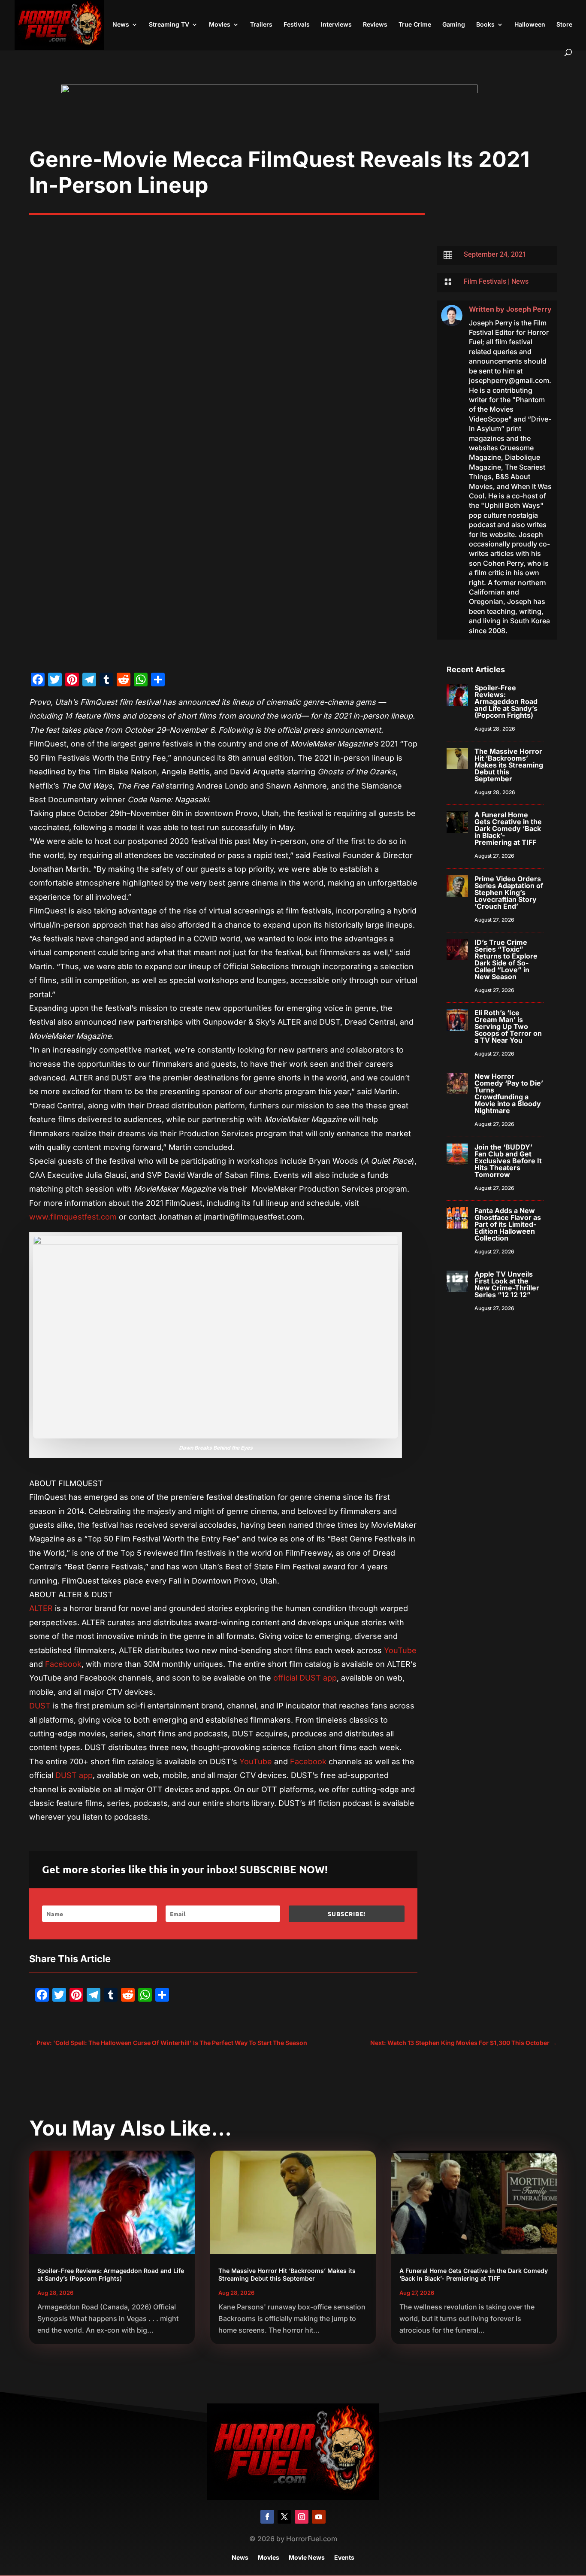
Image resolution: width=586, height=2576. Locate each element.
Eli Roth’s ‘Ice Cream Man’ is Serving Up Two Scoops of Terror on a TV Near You (508, 1026)
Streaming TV (169, 25)
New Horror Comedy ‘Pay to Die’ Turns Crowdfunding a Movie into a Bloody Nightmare (509, 1093)
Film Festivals (485, 281)
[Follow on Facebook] (267, 2517)
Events (344, 2558)
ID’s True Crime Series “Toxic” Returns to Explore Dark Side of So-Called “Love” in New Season (506, 959)
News (121, 25)
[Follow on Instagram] (302, 2517)
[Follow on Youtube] (319, 2517)
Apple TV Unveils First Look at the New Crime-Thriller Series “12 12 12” (507, 1284)
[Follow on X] (284, 2517)
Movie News (307, 2558)
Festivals (297, 25)
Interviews (336, 25)
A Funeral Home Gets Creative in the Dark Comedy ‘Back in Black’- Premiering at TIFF (508, 828)
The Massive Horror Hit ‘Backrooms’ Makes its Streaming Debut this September (509, 765)
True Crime (415, 25)
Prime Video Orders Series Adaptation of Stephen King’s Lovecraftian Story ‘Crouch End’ (509, 892)
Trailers (261, 25)
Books (485, 25)
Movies (220, 25)
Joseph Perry (529, 309)
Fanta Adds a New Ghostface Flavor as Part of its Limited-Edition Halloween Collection (508, 1224)
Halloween (530, 25)
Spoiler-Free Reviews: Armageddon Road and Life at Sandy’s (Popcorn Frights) (506, 701)
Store (564, 25)
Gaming (454, 25)
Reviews (375, 25)
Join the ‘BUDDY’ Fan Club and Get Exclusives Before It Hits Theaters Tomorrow (508, 1161)
